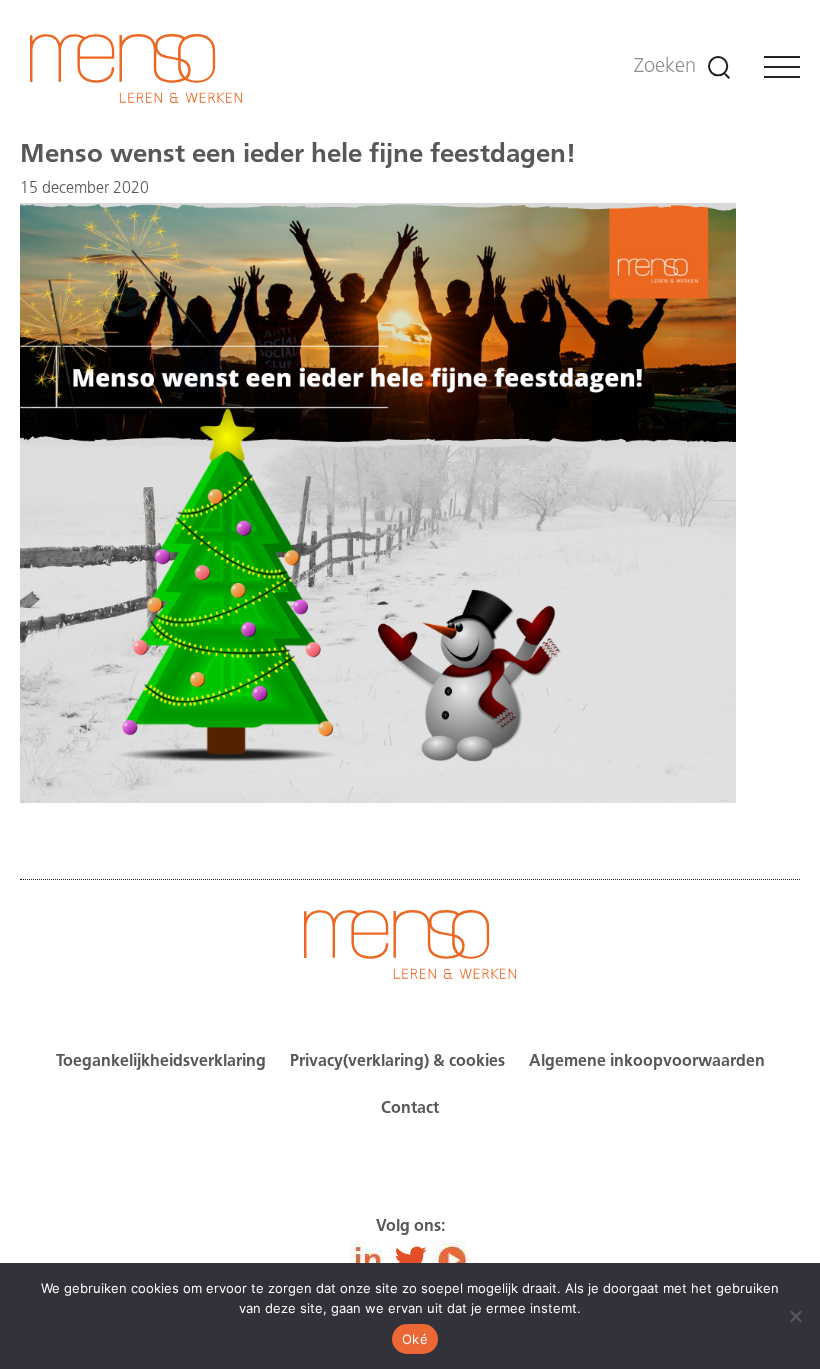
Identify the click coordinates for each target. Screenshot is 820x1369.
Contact (410, 1109)
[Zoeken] (719, 67)
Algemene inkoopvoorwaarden (647, 1062)
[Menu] (782, 67)
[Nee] (795, 1316)
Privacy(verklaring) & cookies (397, 1062)
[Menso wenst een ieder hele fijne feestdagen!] (378, 799)
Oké (415, 1339)
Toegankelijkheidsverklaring (161, 1062)
